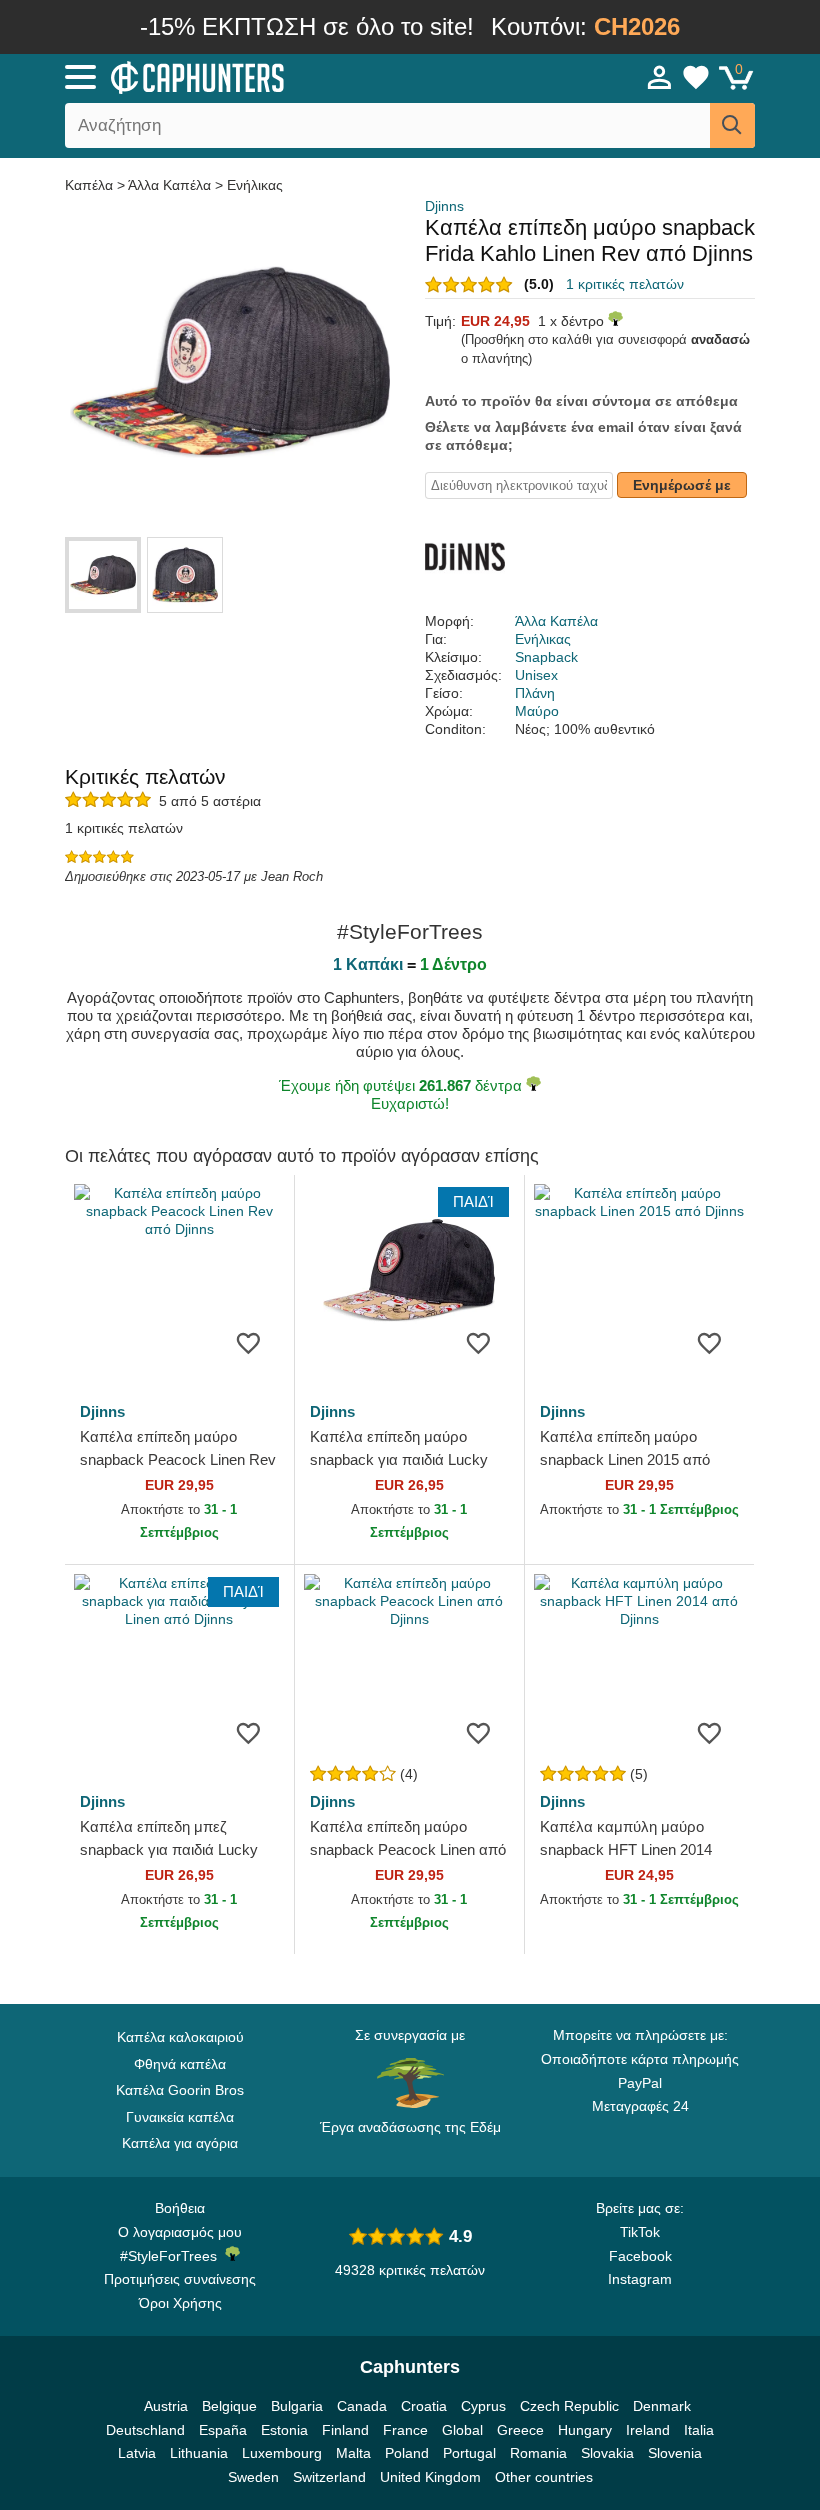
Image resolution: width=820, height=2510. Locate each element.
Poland (407, 2453)
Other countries (544, 2477)
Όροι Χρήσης (180, 2303)
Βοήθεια (180, 2208)
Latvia (137, 2453)
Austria (166, 2406)
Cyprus (483, 2406)
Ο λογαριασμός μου (180, 2232)
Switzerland (329, 2477)
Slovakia (607, 2453)
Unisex (536, 675)
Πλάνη (535, 693)
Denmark (662, 2406)
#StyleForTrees (172, 2256)
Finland (345, 2430)
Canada (362, 2406)
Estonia (284, 2430)
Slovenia (675, 2453)
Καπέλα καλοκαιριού (180, 2037)
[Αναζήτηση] (732, 125)
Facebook (640, 2256)
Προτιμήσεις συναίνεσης (180, 2279)
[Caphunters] (260, 76)
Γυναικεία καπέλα (180, 2117)
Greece (520, 2430)
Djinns (444, 206)
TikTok (640, 2232)
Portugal (469, 2453)
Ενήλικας (255, 185)
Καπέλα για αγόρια (180, 2143)
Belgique (229, 2406)
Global (462, 2430)
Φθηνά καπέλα (180, 2064)
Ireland (648, 2430)
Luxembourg (282, 2453)
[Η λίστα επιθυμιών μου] (696, 77)
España (223, 2430)
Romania (538, 2453)
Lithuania (199, 2453)
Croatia (424, 2406)
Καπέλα (91, 185)
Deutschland (145, 2430)
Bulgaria (297, 2406)
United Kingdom (430, 2477)
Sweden (253, 2477)
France (405, 2430)
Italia (699, 2430)
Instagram (640, 2279)
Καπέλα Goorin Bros (180, 2090)
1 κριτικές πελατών (625, 284)
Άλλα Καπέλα (169, 185)
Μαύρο (537, 711)
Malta (353, 2453)
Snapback (546, 657)
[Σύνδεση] (660, 77)
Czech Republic (569, 2406)
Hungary (585, 2430)
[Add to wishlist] (249, 1342)
